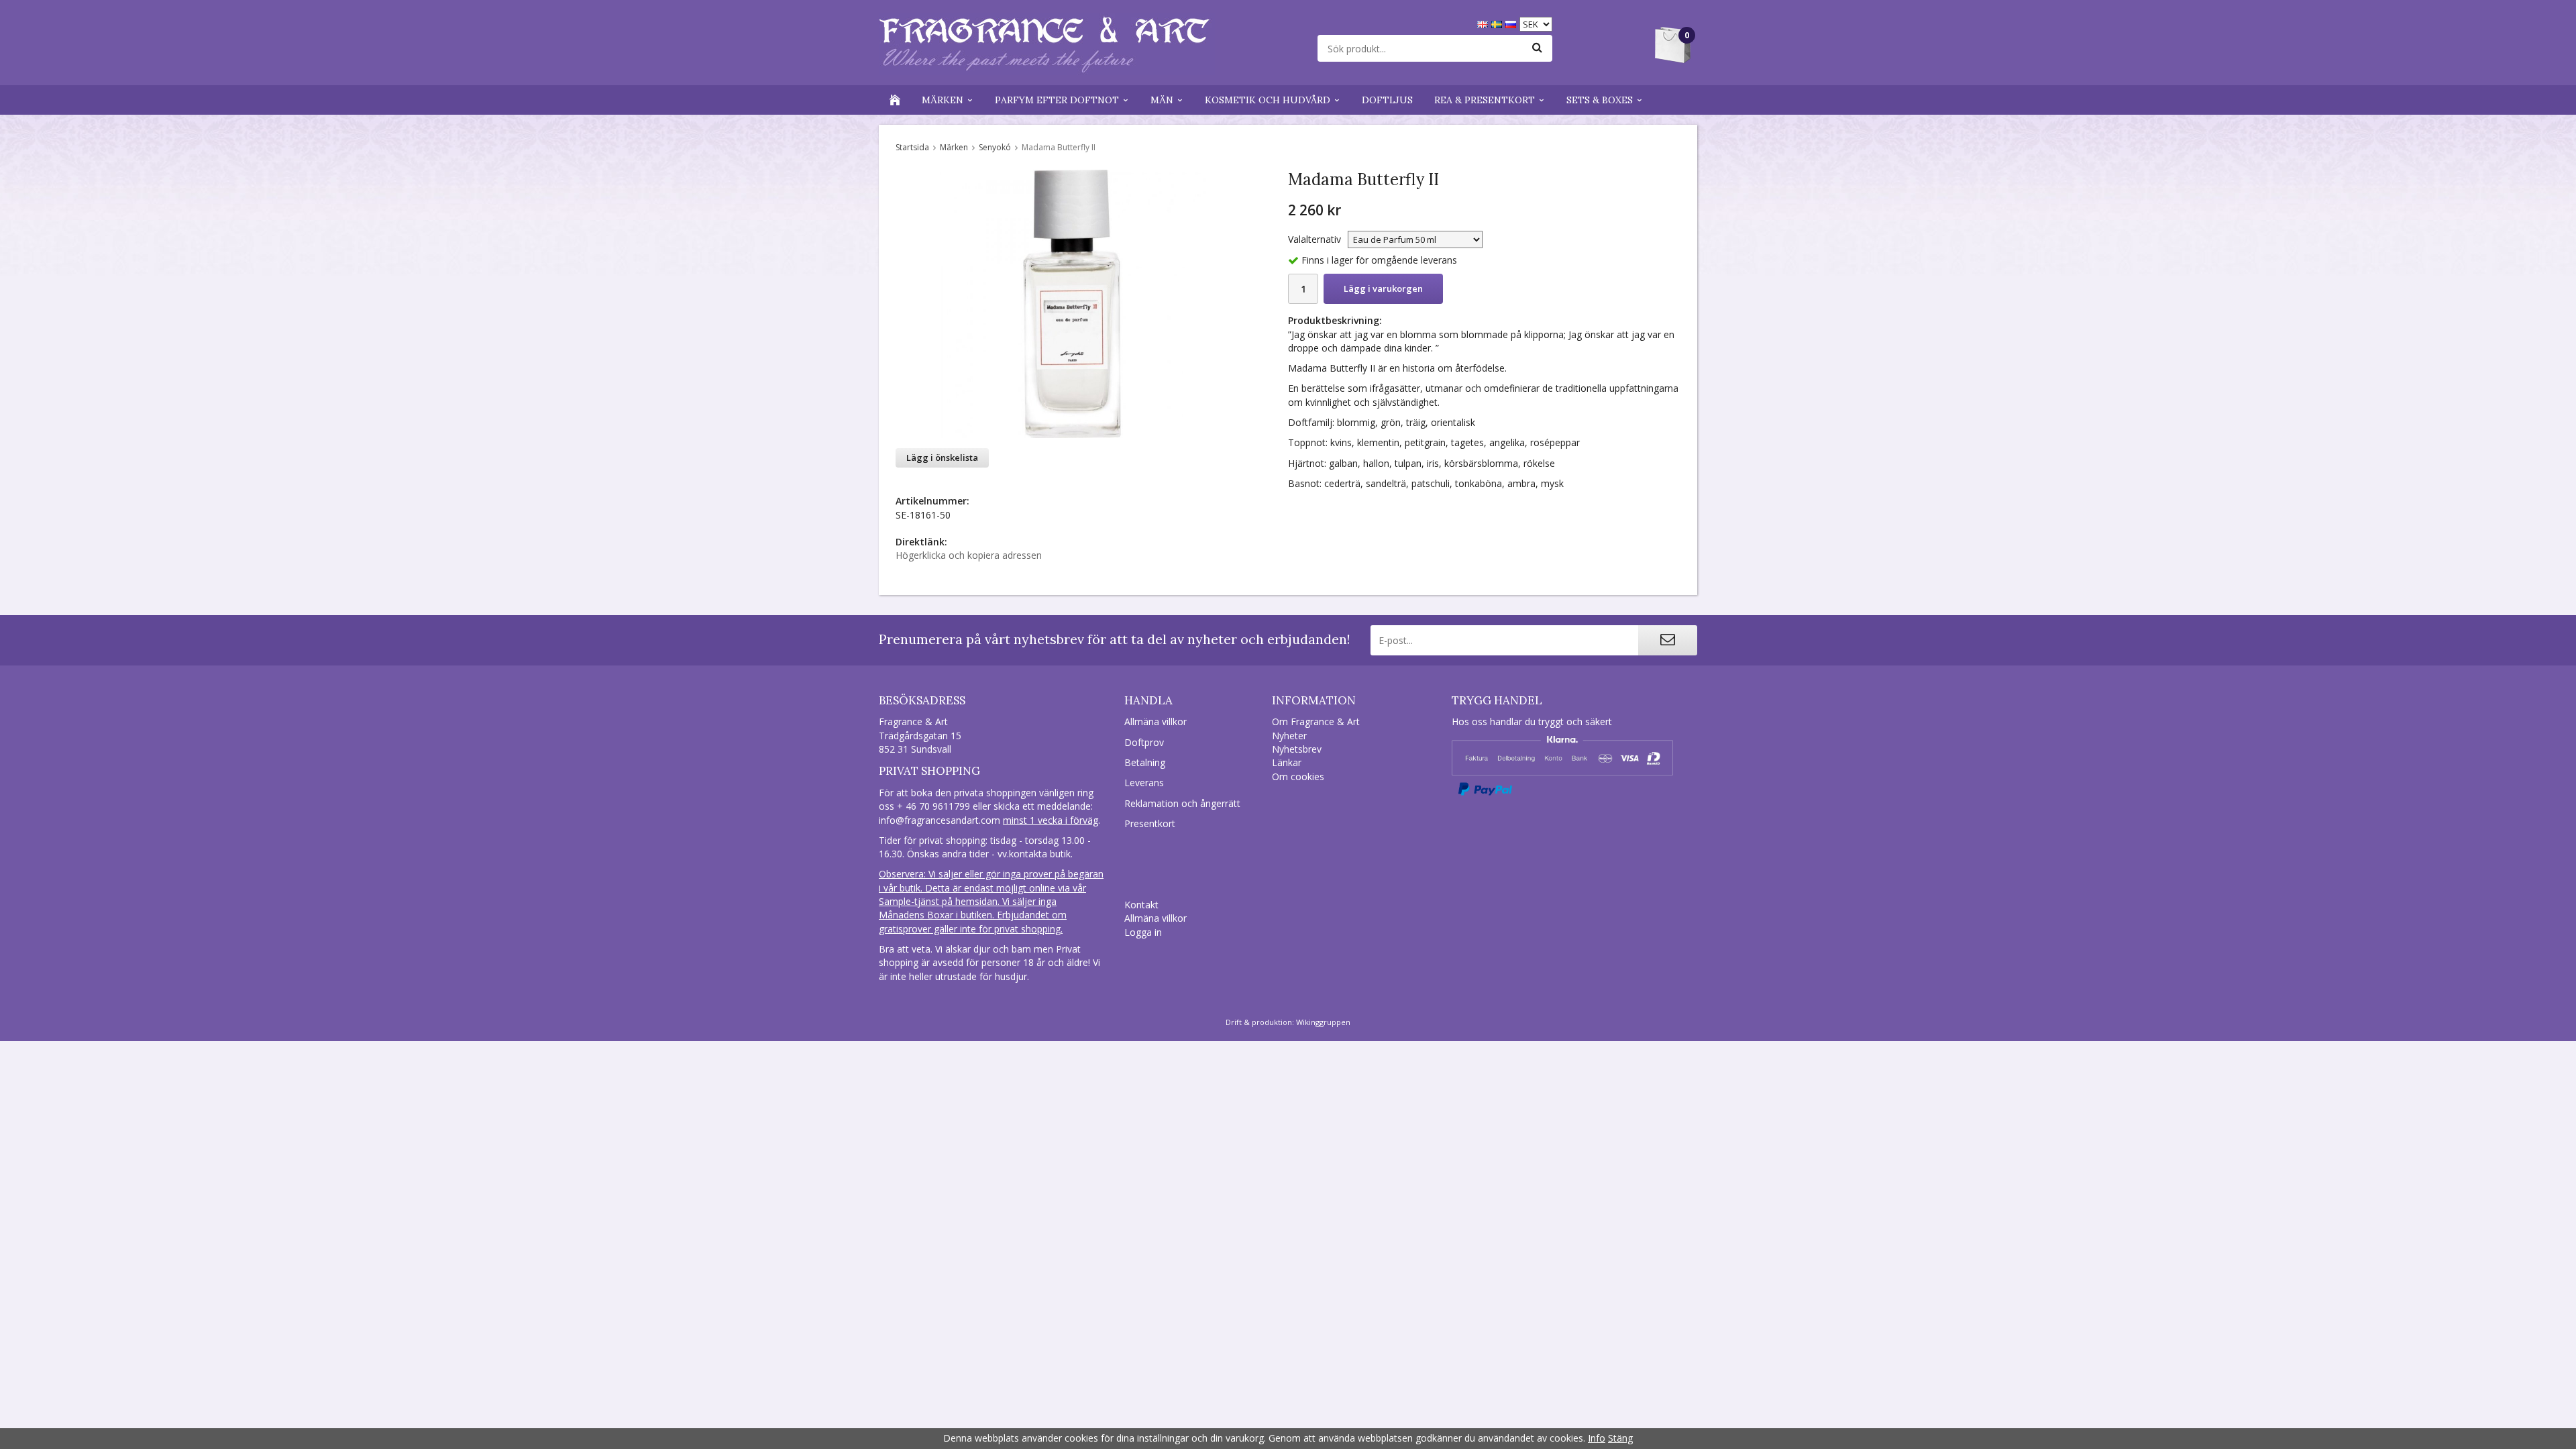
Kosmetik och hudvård (1268, 100)
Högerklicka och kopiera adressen (969, 555)
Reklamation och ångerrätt (1182, 803)
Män (1162, 100)
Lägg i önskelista (942, 458)
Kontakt (1141, 905)
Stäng (1620, 1438)
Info (1597, 1438)
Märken (943, 100)
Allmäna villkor (1156, 721)
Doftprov (1144, 742)
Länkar (1287, 762)
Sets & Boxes (1600, 100)
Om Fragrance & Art (1316, 721)
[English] (1484, 23)
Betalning (1145, 762)
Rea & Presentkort (1485, 100)
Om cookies (1298, 776)
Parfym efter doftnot (1057, 100)
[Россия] (1512, 23)
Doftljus (1387, 100)
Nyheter (1289, 736)
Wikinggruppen (1323, 1022)
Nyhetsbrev (1297, 749)
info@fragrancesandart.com (940, 820)
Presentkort (1150, 823)
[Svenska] (1498, 23)
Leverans (1144, 783)
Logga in (1143, 932)
